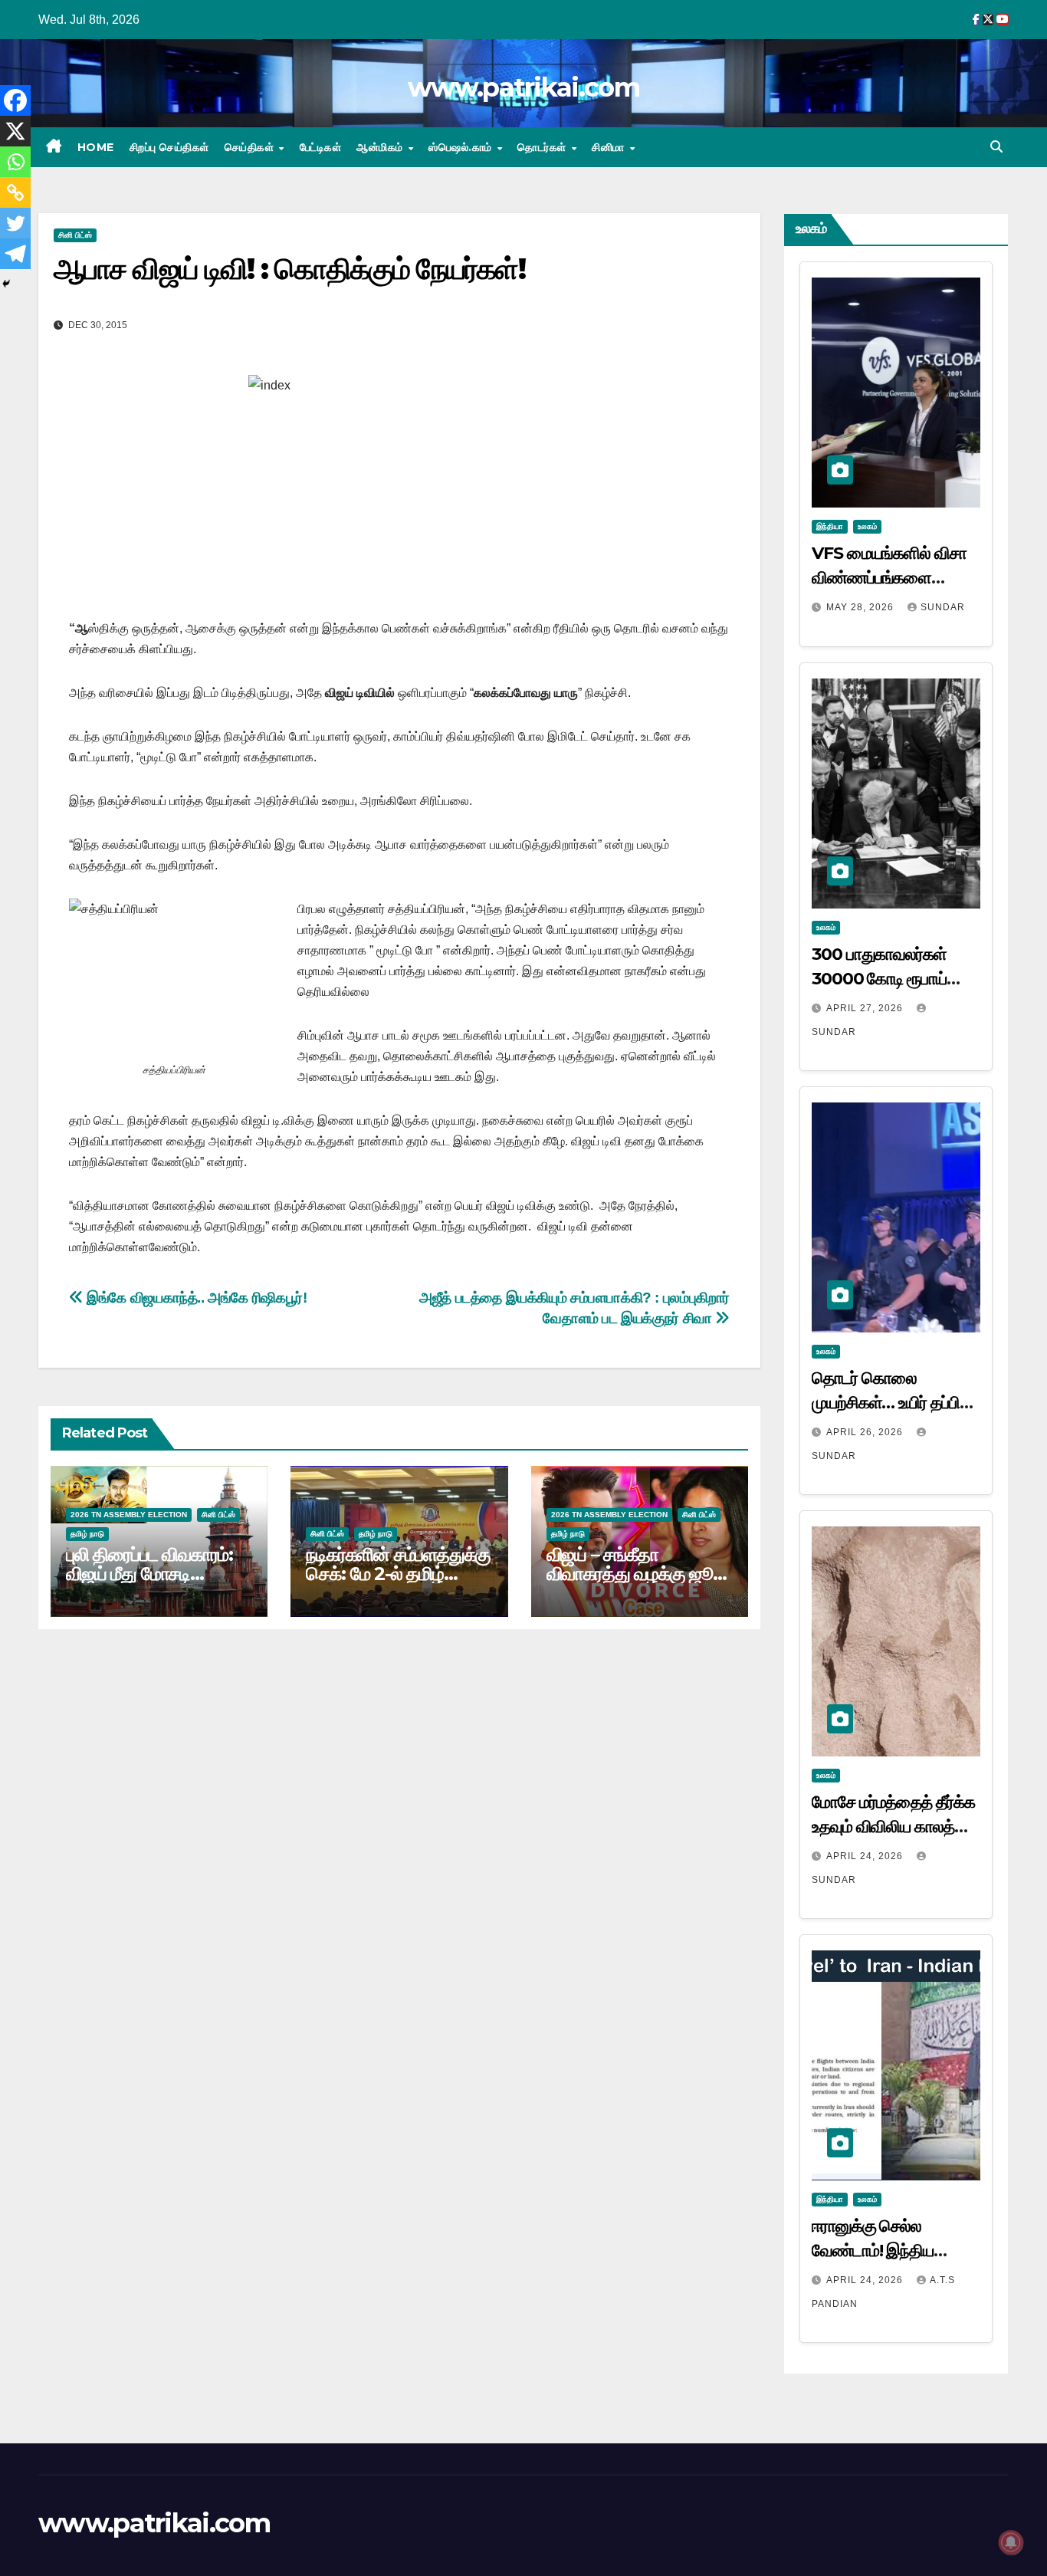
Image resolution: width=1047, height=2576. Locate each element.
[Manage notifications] (1011, 2542)
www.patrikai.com (523, 87)
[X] (15, 131)
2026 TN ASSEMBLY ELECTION (129, 1515)
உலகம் (867, 526)
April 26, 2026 (866, 1432)
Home (96, 147)
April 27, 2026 (866, 1008)
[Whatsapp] (15, 162)
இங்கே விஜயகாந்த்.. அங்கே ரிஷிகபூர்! (195, 1298)
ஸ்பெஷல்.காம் (462, 147)
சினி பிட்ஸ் (75, 235)
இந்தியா (830, 526)
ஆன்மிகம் (381, 147)
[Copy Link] (15, 192)
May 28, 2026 (862, 607)
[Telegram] (15, 254)
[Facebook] (15, 100)
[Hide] (6, 284)
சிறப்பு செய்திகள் (169, 147)
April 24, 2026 (866, 1856)
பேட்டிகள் (321, 147)
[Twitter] (15, 223)
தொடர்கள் (543, 147)
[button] (996, 147)
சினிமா (610, 147)
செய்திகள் (251, 147)
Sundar (943, 607)
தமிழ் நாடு (87, 1534)
